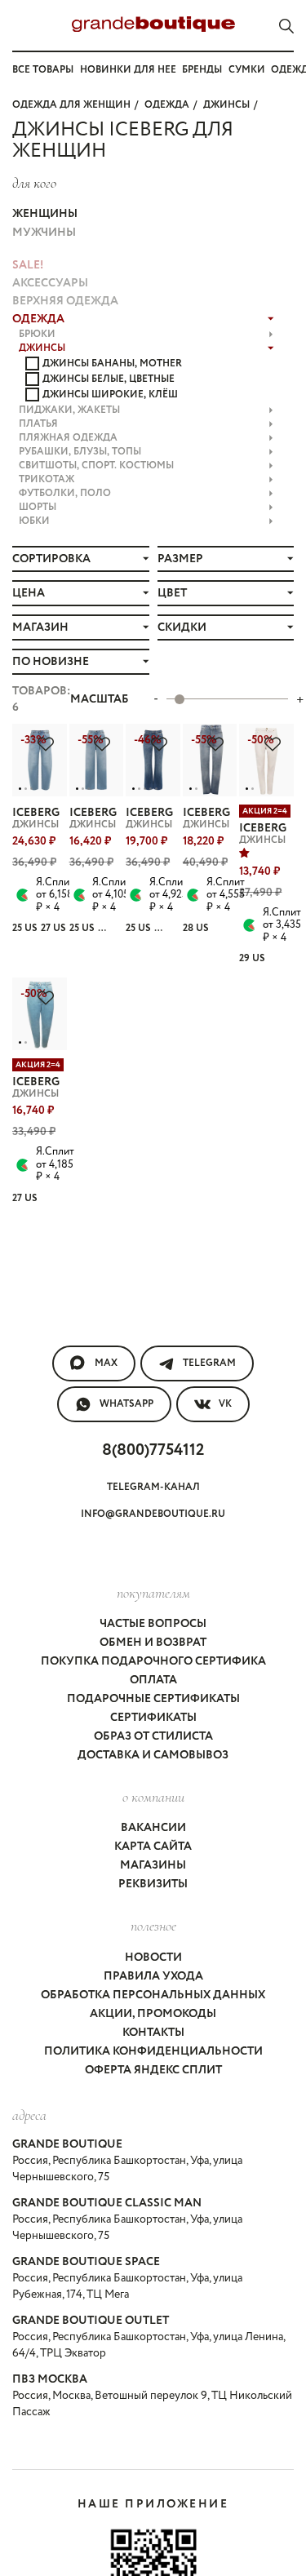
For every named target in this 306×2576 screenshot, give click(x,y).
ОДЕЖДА (167, 105)
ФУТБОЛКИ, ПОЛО (65, 493)
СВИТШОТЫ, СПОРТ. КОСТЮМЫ (96, 466)
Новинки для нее (128, 70)
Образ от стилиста (153, 1736)
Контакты (153, 2033)
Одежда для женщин (71, 105)
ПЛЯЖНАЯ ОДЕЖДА (68, 438)
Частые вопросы (153, 1624)
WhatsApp (126, 1404)
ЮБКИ (34, 521)
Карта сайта (153, 1847)
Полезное (153, 1926)
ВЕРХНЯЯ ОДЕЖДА (65, 301)
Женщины (45, 214)
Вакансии (153, 1828)
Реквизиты (153, 1884)
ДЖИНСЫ (226, 105)
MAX (106, 1363)
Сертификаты (153, 1718)
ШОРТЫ (38, 507)
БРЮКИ (37, 334)
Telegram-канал (153, 1487)
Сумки (247, 70)
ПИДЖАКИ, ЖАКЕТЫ (69, 410)
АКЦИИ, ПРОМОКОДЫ (153, 2014)
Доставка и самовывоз (153, 1755)
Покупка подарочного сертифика (153, 1661)
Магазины (153, 1865)
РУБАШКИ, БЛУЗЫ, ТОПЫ (80, 452)
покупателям (153, 1593)
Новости (153, 1957)
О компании (153, 1797)
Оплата (153, 1680)
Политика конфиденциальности (153, 2051)
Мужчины (44, 233)
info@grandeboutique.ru (153, 1514)
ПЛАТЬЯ (38, 424)
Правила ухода (153, 1976)
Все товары (43, 70)
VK (225, 1404)
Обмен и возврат (153, 1643)
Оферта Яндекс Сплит (153, 2070)
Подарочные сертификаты (153, 1699)
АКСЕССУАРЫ (50, 283)
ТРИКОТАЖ (47, 479)
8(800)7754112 (153, 1450)
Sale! (28, 265)
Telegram (209, 1363)
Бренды (202, 70)
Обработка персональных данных (153, 1995)
